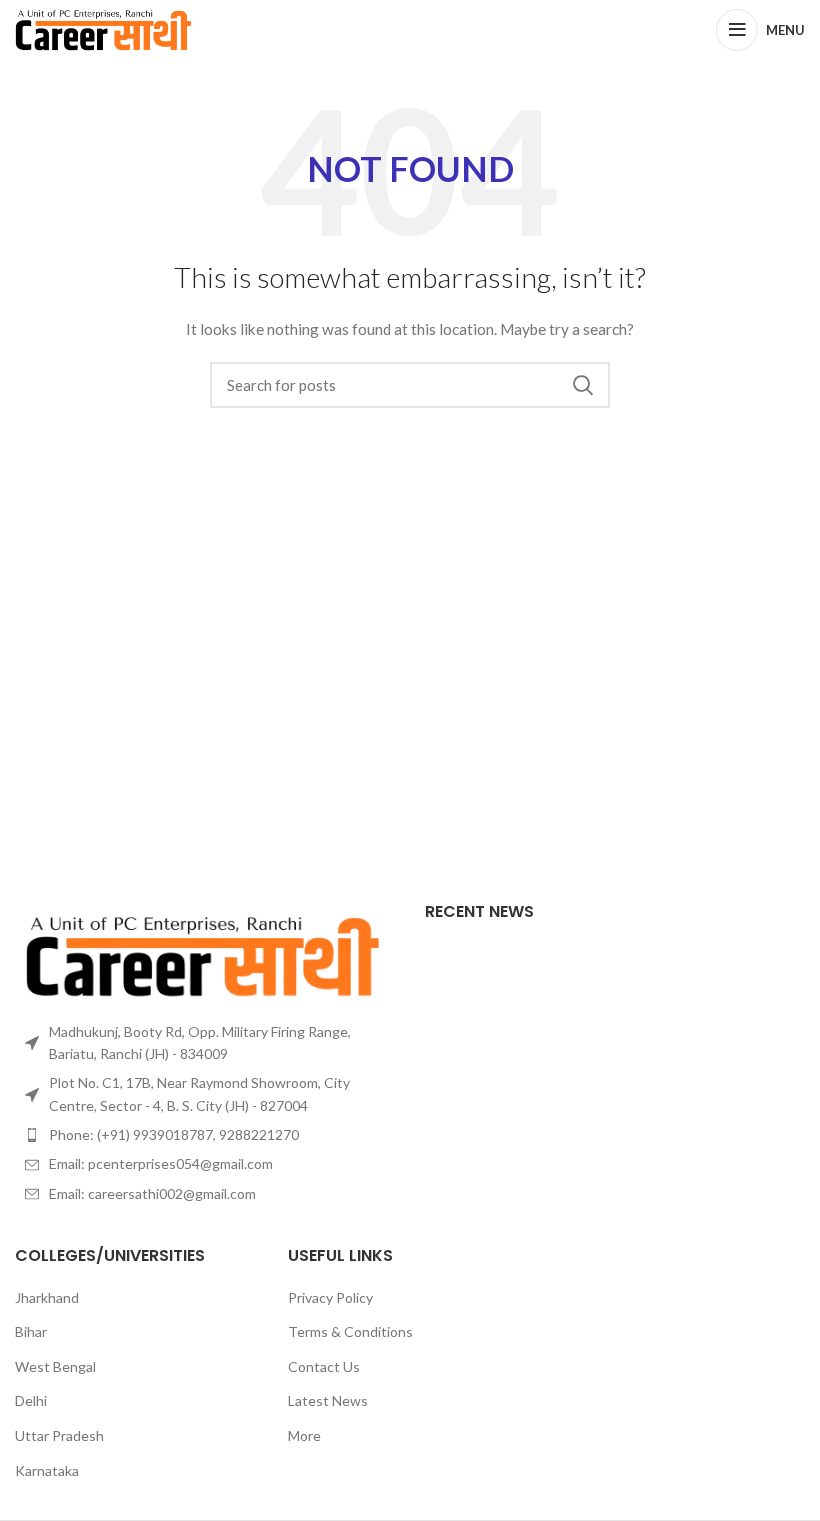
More (304, 1435)
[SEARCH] (583, 385)
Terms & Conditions (350, 1331)
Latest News (328, 1400)
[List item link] (205, 1135)
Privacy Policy (330, 1297)
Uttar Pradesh (59, 1435)
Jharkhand (47, 1297)
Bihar (31, 1331)
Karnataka (47, 1470)
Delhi (31, 1400)
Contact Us (324, 1366)
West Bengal (55, 1366)
